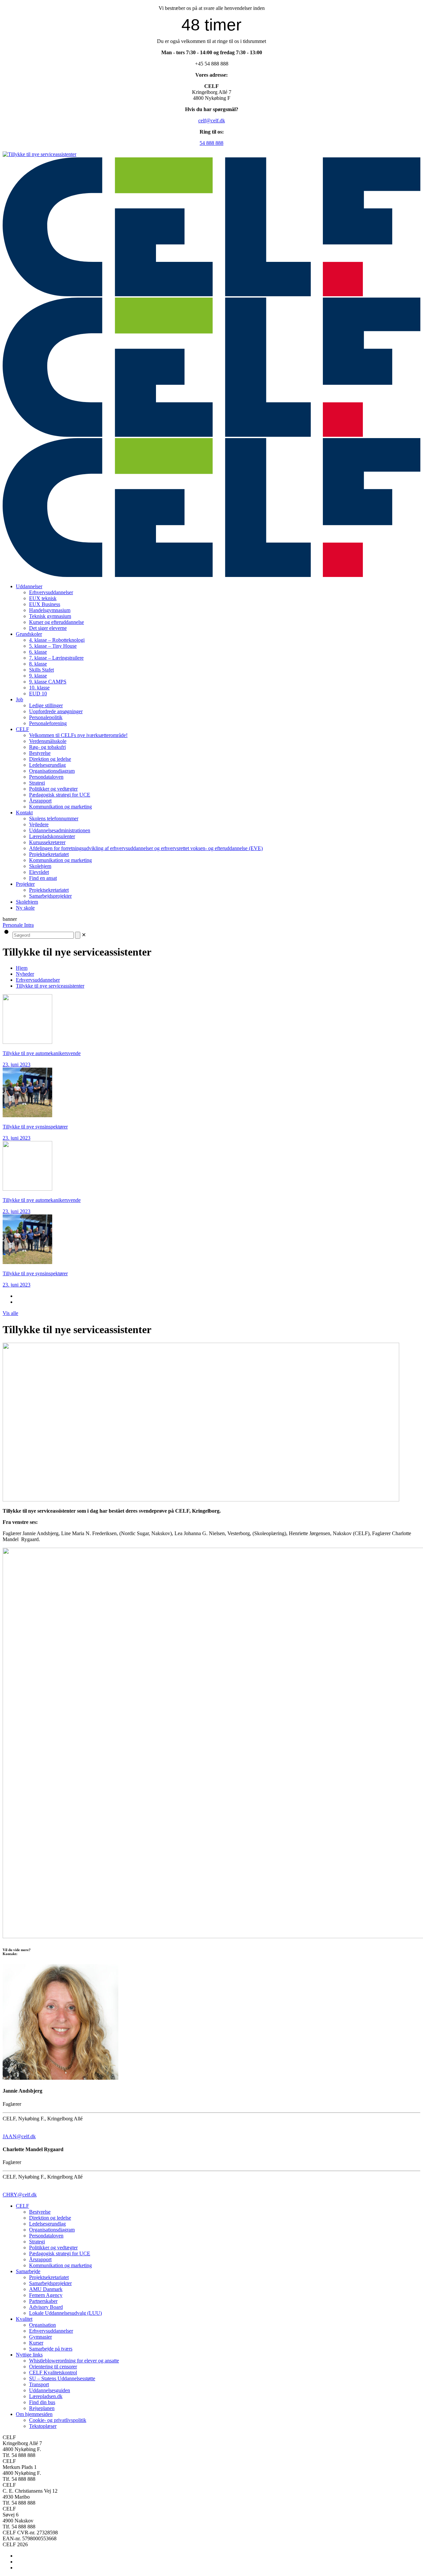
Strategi (37, 2242)
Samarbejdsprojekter (50, 2283)
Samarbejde (28, 2271)
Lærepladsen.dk (46, 2396)
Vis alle (10, 1313)
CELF (22, 2206)
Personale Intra (18, 925)
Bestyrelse (40, 2212)
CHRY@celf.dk (20, 2195)
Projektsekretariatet (49, 2277)
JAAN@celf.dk (19, 2136)
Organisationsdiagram (52, 2230)
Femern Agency (46, 2295)
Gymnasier (40, 2337)
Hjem (22, 968)
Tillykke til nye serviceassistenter (50, 986)
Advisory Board (46, 2307)
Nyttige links (29, 2355)
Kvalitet (24, 2319)
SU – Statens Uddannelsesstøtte (62, 2378)
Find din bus (42, 2402)
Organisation (42, 2325)
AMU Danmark (46, 2289)
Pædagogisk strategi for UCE (60, 2253)
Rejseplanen (42, 2408)
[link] (84, 935)
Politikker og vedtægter (53, 2248)
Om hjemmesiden (34, 2414)
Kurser (36, 2343)
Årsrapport (40, 2259)
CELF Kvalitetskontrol (53, 2372)
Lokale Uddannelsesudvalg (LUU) (65, 2313)
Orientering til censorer (53, 2367)
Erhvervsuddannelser (38, 980)
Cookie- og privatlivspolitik (58, 2420)
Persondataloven (46, 2236)
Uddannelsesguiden (50, 2390)
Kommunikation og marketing (60, 2265)
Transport (39, 2384)
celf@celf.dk (212, 121)
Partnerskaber (43, 2301)
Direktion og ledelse (50, 2218)
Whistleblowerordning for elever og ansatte (74, 2361)
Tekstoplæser (43, 2426)
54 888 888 (211, 143)
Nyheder (25, 974)
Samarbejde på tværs (51, 2349)
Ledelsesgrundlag (47, 2224)
